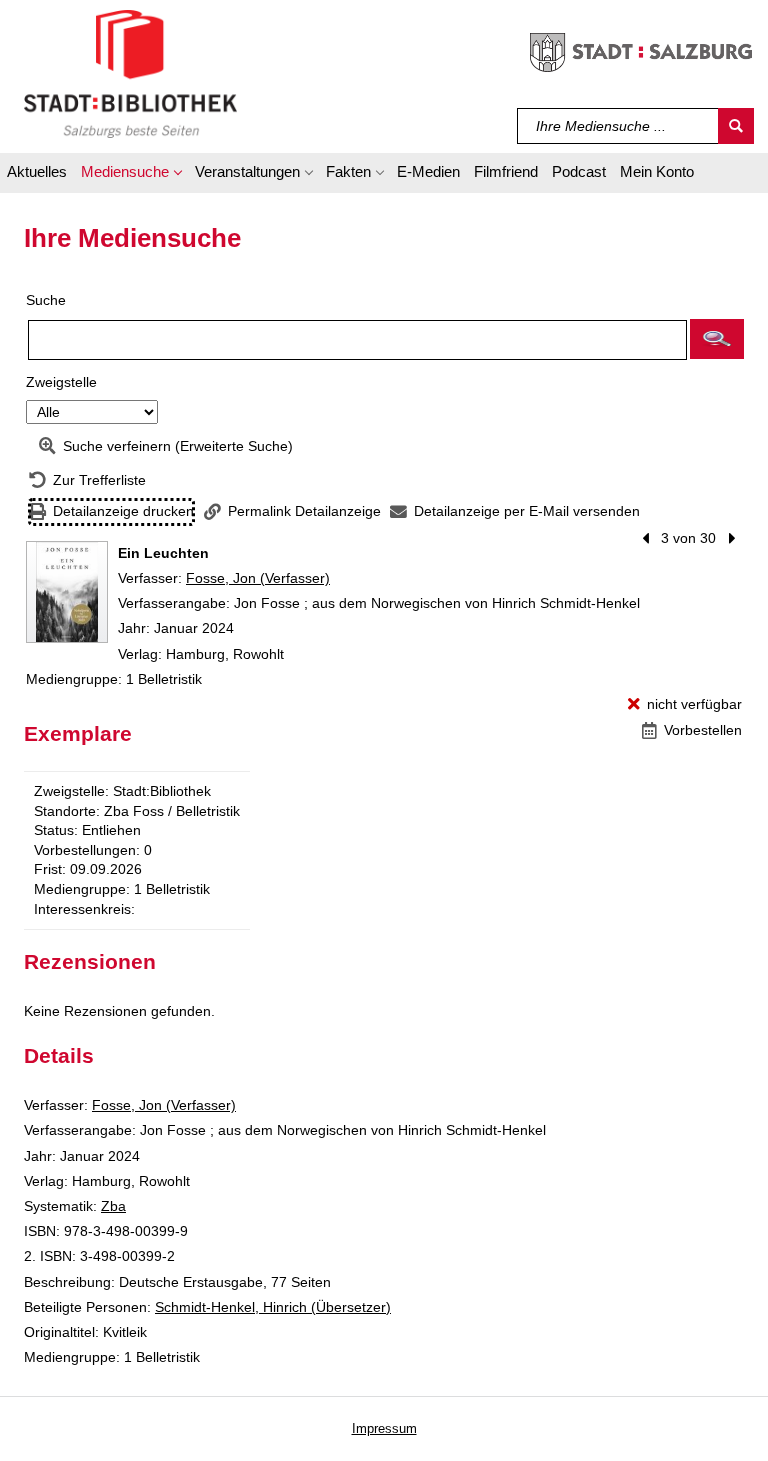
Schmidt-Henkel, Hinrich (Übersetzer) (273, 1307)
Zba (113, 1206)
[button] (131, 175)
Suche (46, 300)
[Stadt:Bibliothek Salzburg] (130, 73)
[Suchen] (736, 126)
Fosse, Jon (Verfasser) (258, 578)
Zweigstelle (61, 382)
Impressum (384, 1428)
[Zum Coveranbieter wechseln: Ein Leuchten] (67, 592)
